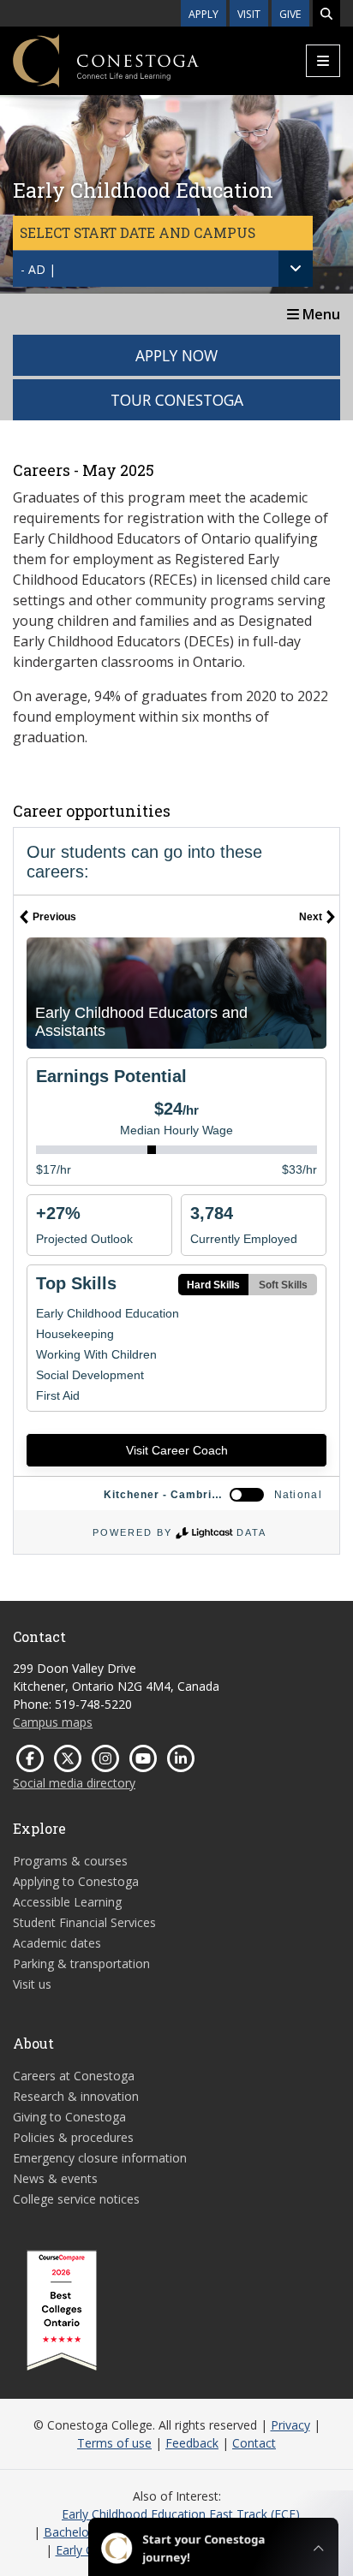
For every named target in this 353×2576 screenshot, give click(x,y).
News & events (55, 2178)
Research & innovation (76, 2096)
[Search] (326, 13)
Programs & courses (70, 1861)
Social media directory (74, 1783)
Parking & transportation (81, 1963)
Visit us (32, 1984)
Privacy (290, 2425)
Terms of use (114, 2443)
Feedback (192, 2443)
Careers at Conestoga (74, 2076)
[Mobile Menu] (323, 61)
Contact (254, 2443)
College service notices (76, 2199)
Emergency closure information (100, 2158)
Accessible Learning (67, 1902)
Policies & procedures (73, 2137)
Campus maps (53, 1722)
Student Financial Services (84, 1922)
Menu (320, 314)
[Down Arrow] (296, 269)
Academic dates (57, 1943)
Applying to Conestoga (76, 1881)
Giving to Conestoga (69, 2117)
